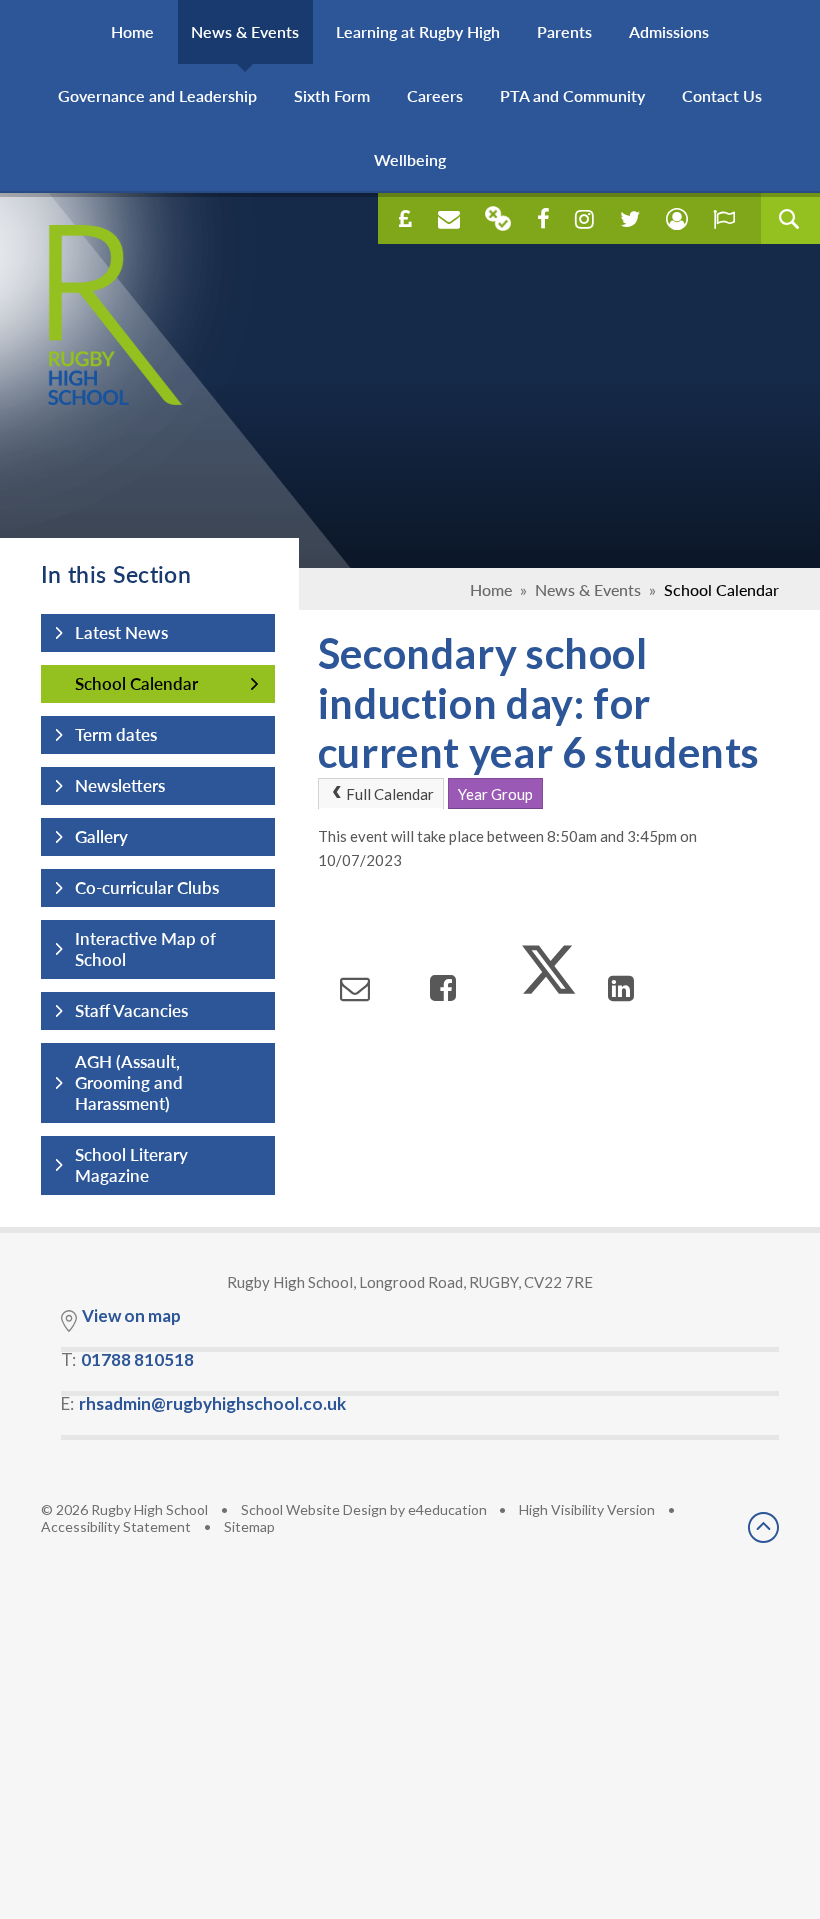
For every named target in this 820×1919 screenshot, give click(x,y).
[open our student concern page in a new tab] (677, 219)
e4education (447, 1509)
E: (203, 1403)
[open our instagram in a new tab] (584, 219)
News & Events (588, 589)
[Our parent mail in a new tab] (498, 218)
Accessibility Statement (116, 1526)
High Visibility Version (587, 1509)
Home (491, 589)
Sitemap (249, 1526)
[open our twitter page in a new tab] (630, 219)
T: (127, 1359)
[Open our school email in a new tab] (449, 219)
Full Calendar (390, 794)
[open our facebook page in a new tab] (543, 219)
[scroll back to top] (763, 1529)
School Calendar (721, 589)
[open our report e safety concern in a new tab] (724, 219)
